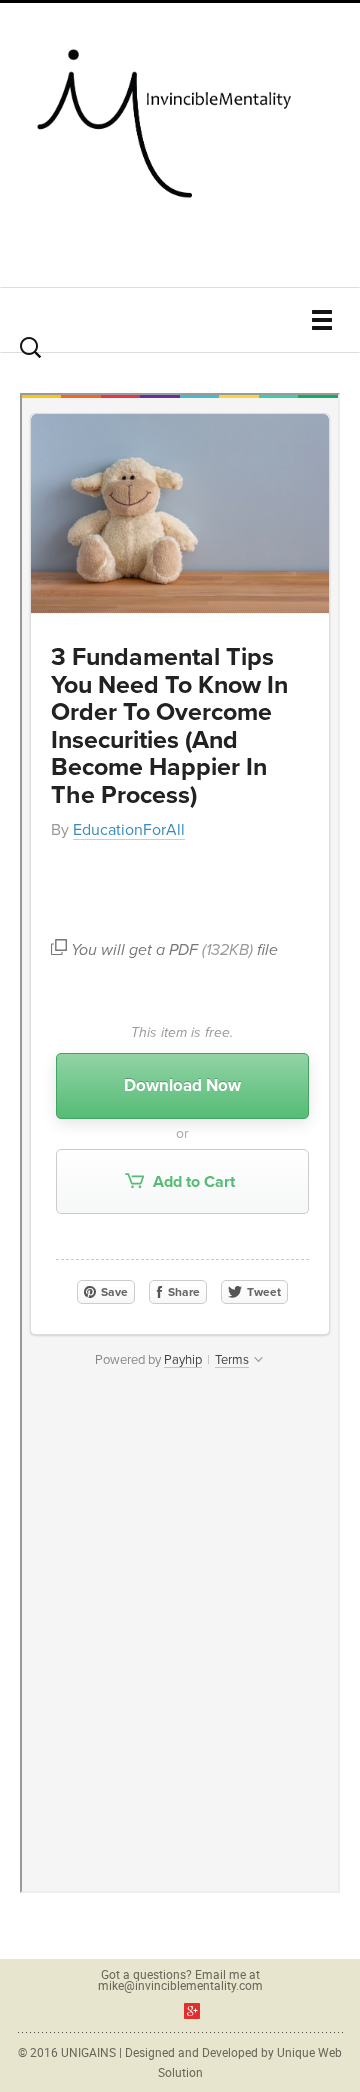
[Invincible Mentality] (180, 118)
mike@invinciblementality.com (180, 1985)
